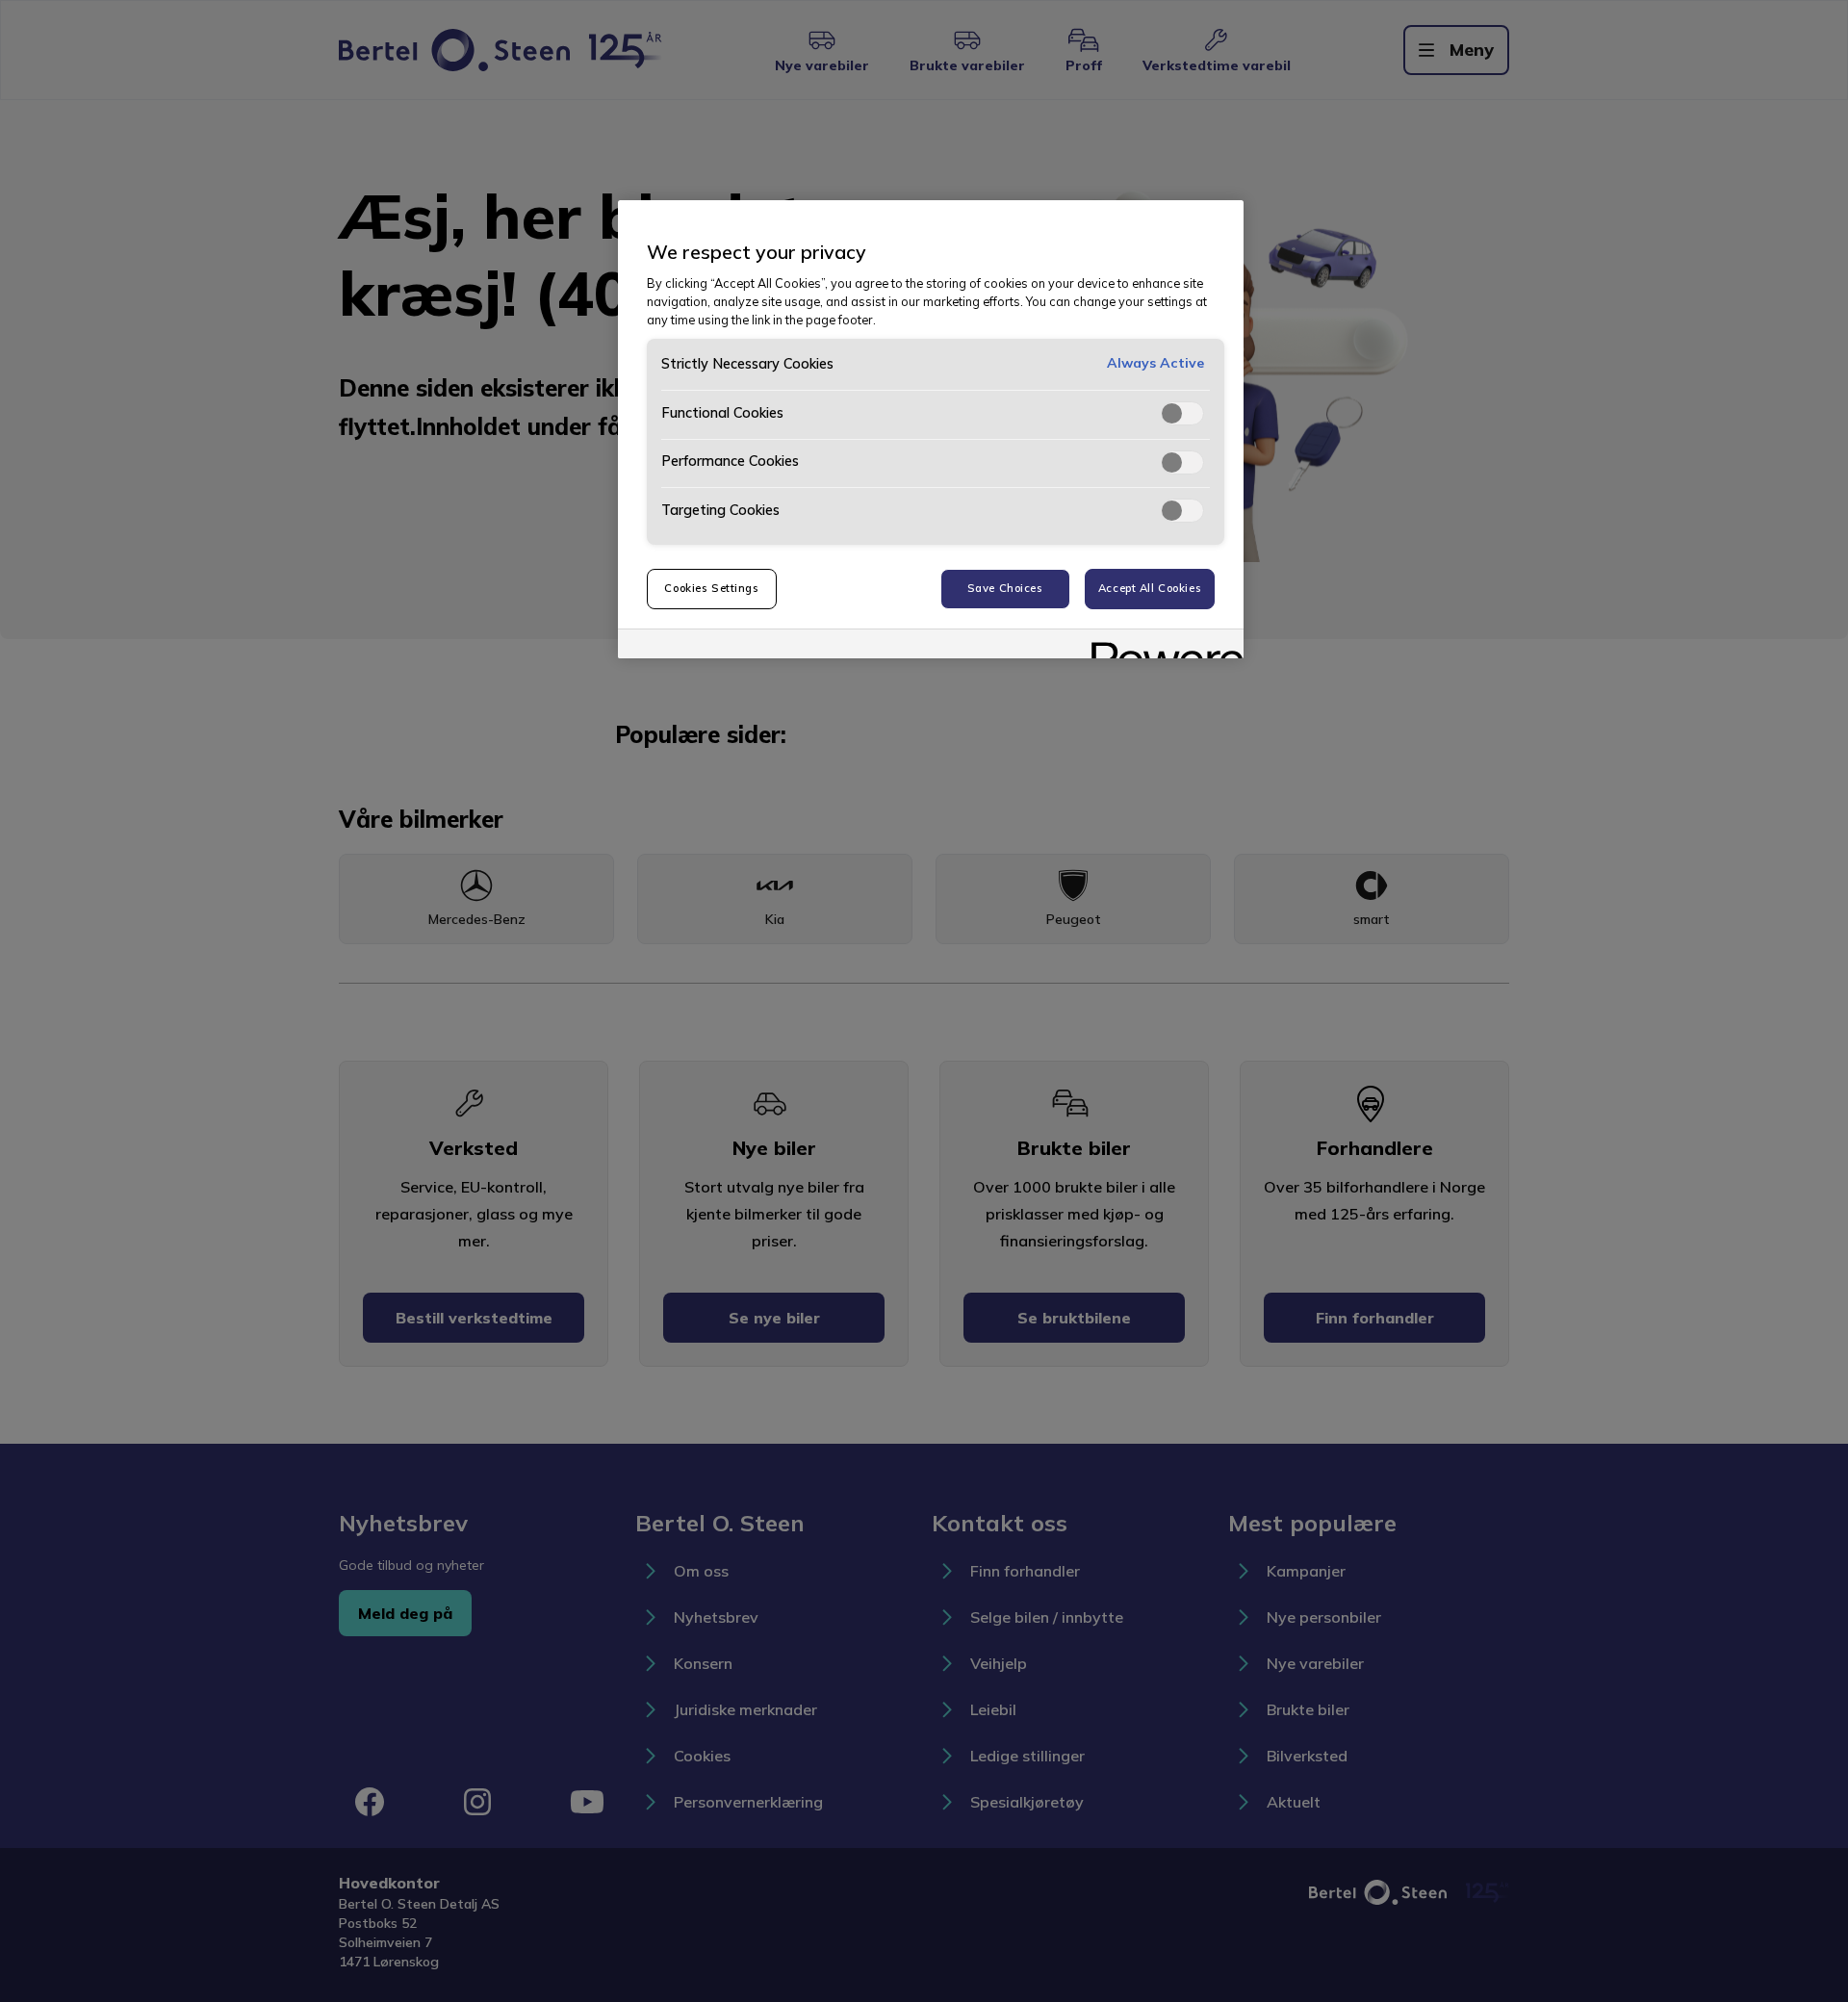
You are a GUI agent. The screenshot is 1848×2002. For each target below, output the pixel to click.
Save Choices (1005, 588)
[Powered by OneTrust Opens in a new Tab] (1161, 646)
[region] (931, 429)
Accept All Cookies (1150, 588)
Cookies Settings (711, 588)
